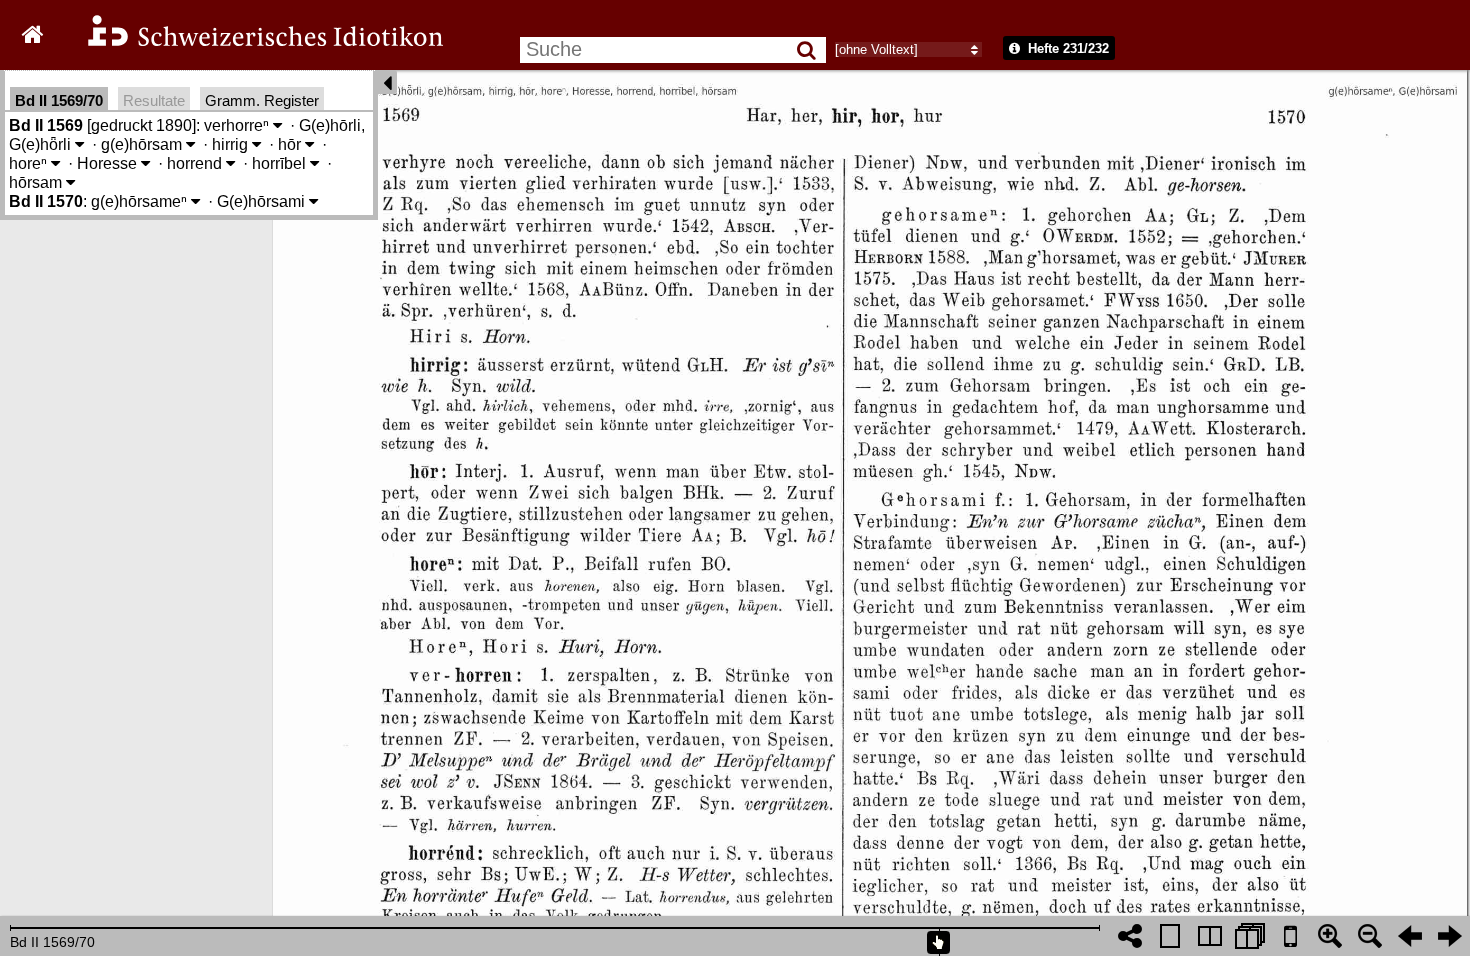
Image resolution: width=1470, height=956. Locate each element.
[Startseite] (252, 43)
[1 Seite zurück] (1410, 936)
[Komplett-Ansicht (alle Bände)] (1250, 936)
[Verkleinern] (1370, 936)
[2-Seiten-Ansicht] (1210, 936)
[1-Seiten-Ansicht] (1170, 936)
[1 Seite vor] (1450, 936)
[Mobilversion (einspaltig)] (1290, 936)
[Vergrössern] (1330, 936)
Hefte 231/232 (1066, 48)
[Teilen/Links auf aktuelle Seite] (1130, 936)
